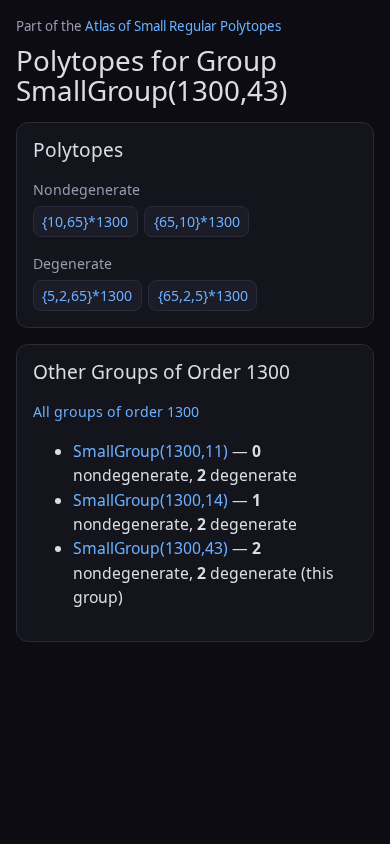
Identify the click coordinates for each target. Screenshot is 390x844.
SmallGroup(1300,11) (150, 451)
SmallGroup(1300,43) (150, 548)
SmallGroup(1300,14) (150, 500)
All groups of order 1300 (116, 411)
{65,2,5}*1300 (203, 295)
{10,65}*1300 (85, 221)
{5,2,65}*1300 (87, 295)
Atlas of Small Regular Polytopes (183, 26)
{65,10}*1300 (197, 221)
